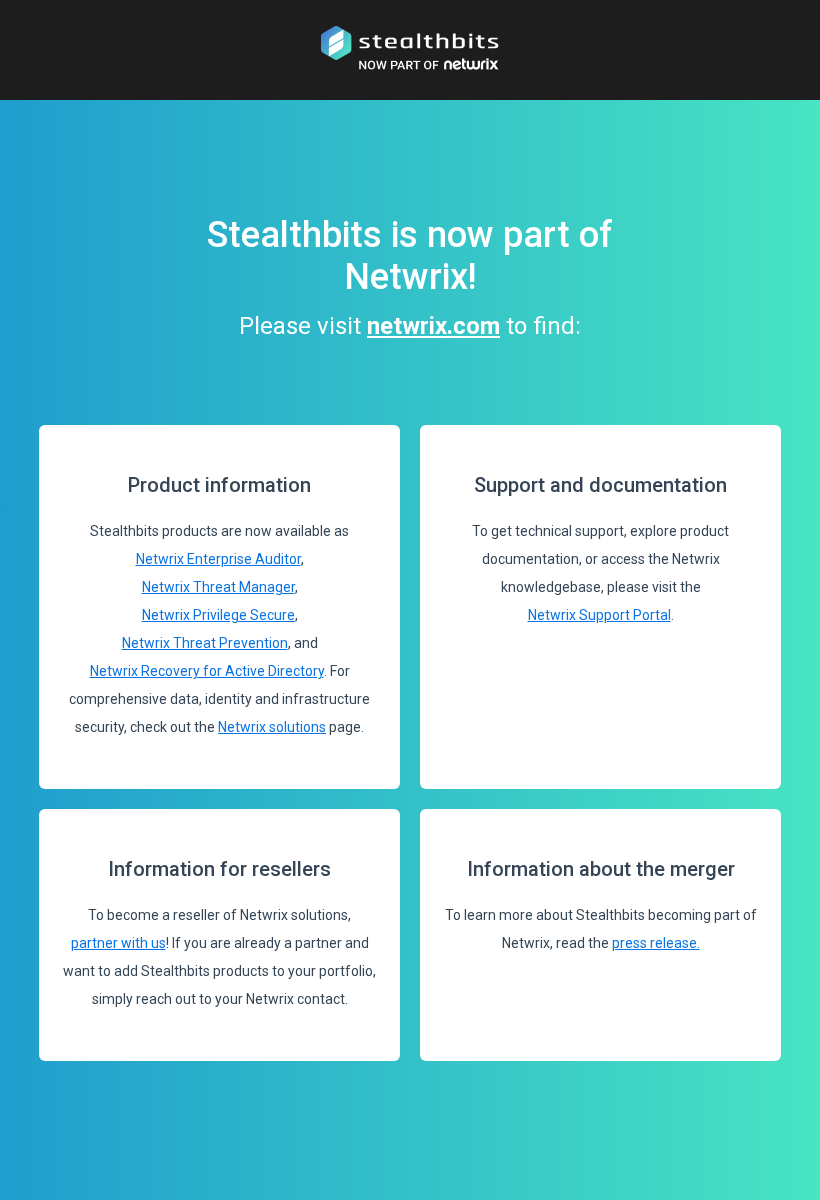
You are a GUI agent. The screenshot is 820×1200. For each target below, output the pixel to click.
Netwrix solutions (272, 727)
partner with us (118, 943)
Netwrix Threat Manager (218, 587)
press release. (656, 943)
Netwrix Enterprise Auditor (218, 559)
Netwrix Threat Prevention (205, 643)
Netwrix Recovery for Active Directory (207, 671)
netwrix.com (433, 326)
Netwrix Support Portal (599, 615)
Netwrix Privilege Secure (218, 615)
